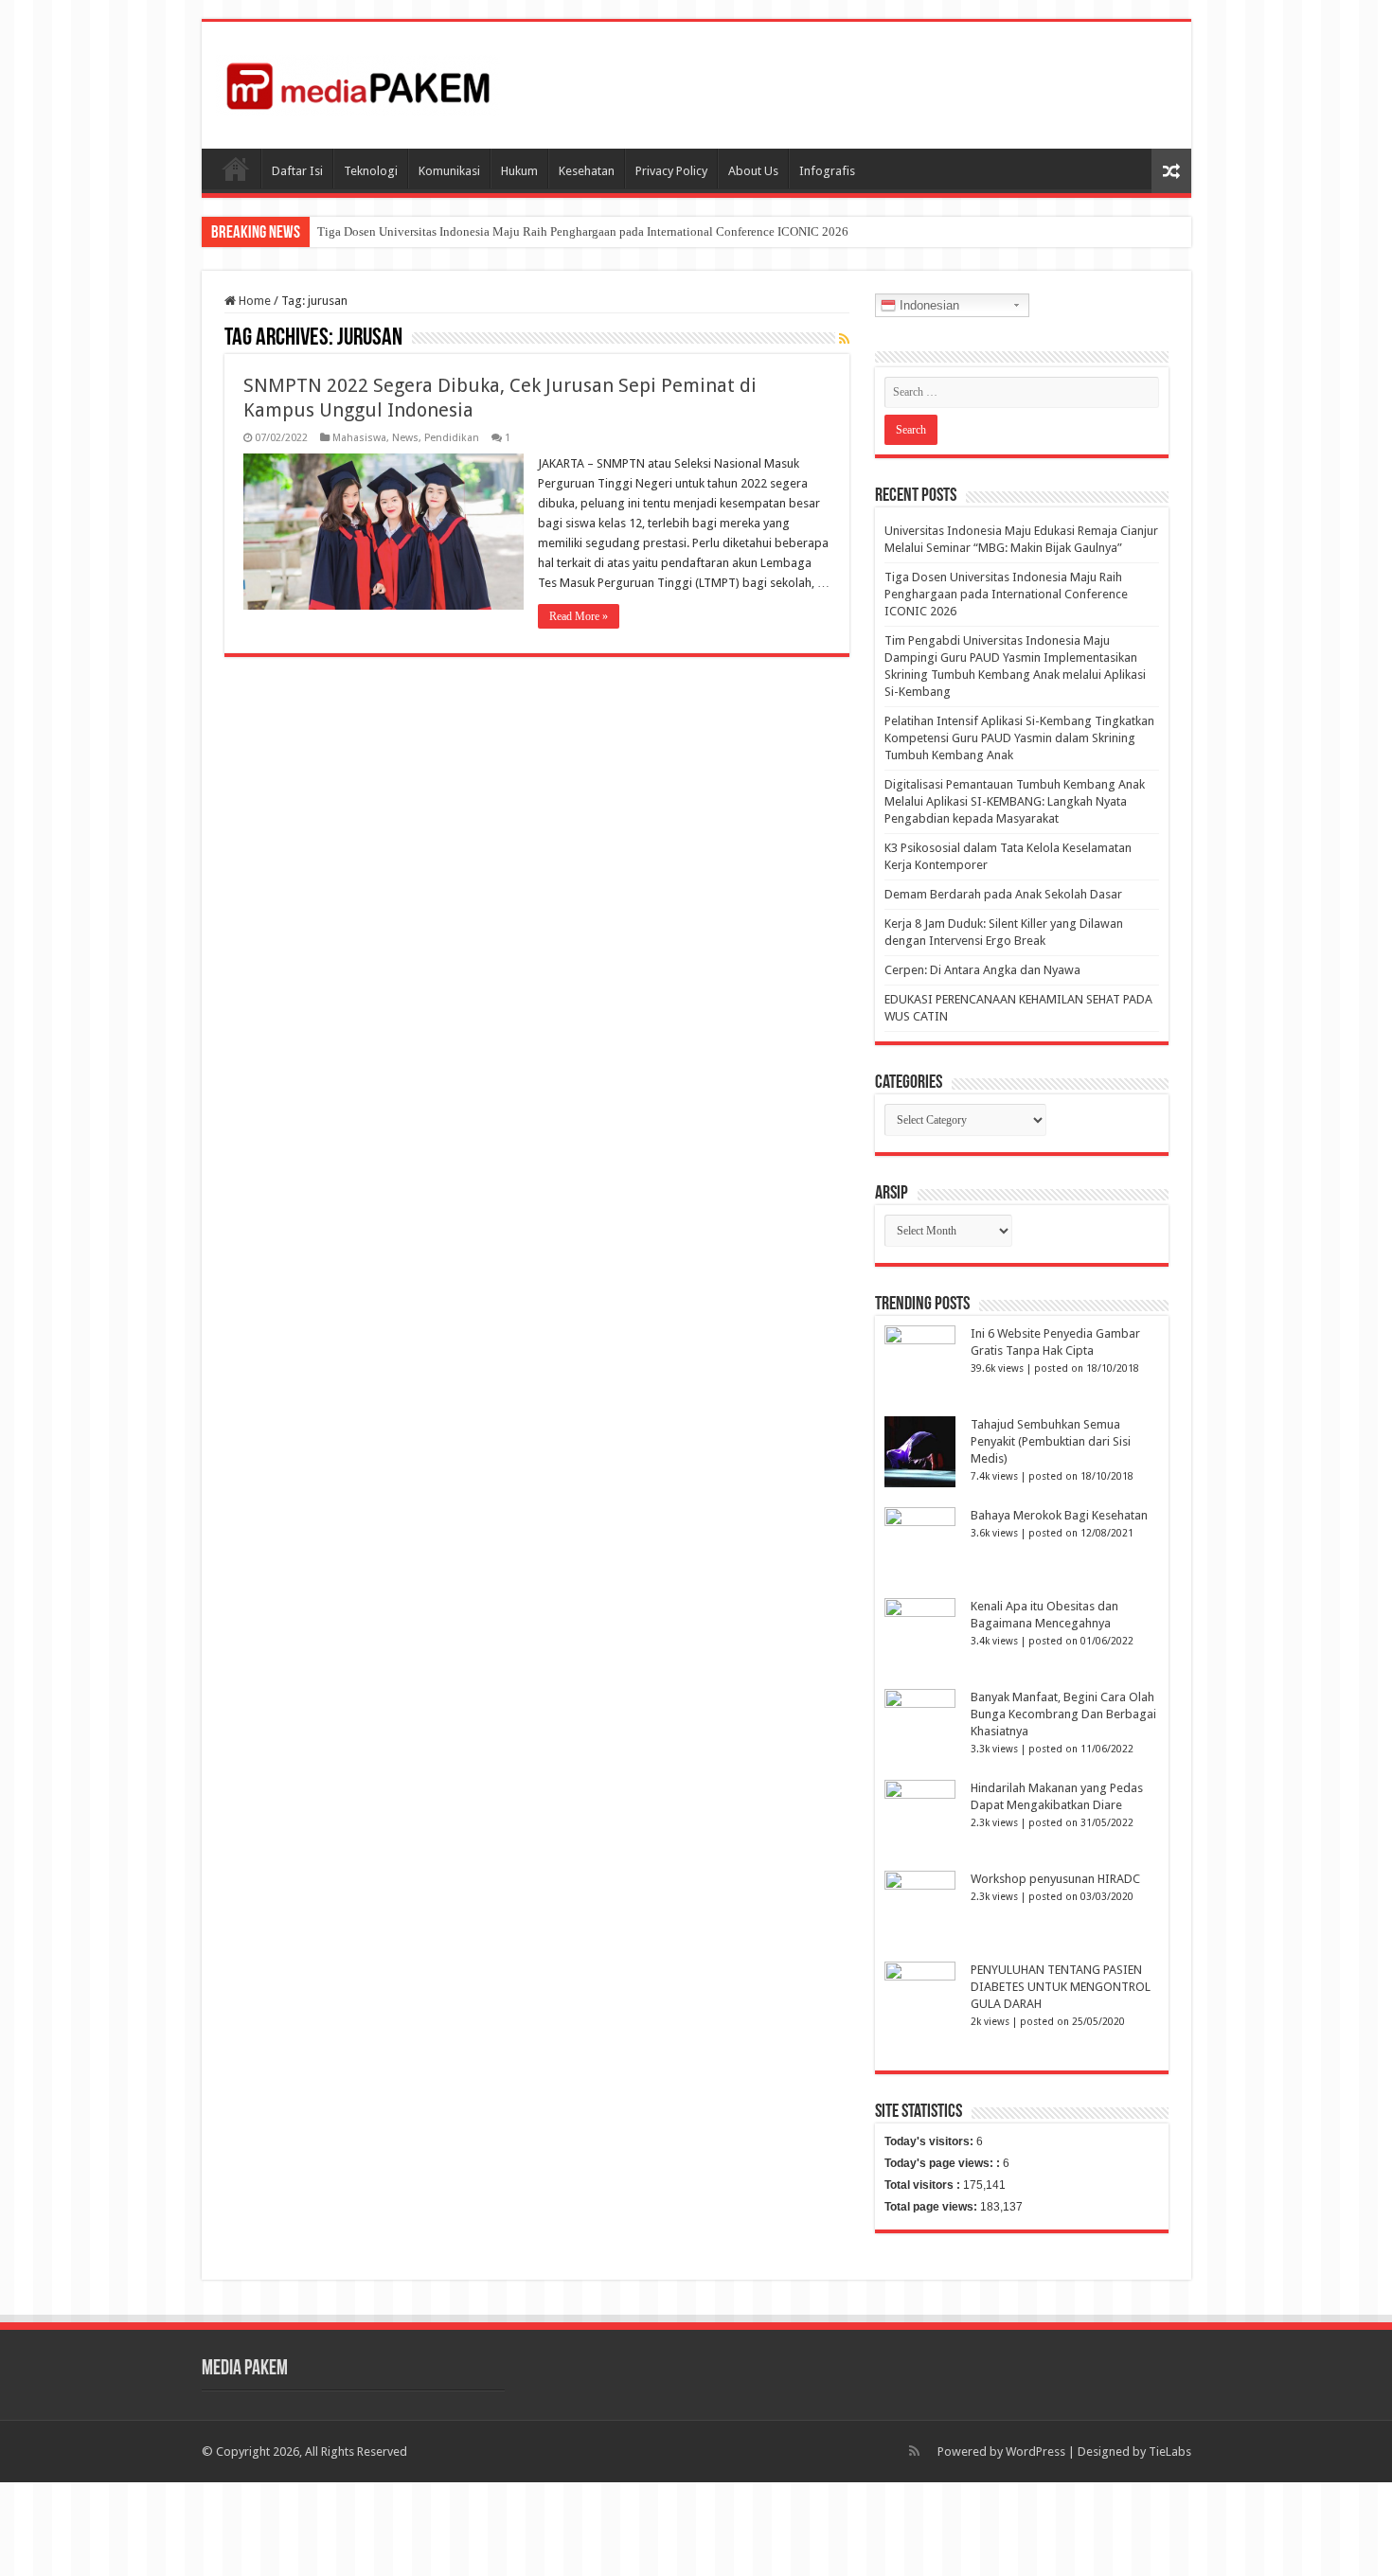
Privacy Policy (671, 171)
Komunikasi (449, 171)
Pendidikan (452, 438)
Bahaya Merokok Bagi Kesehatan (1059, 1515)
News (405, 438)
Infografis (827, 171)
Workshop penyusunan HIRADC (1055, 1879)
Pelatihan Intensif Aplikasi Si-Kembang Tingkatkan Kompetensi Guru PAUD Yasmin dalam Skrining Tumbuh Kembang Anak (1019, 738)
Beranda (236, 169)
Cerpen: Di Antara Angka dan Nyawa (982, 970)
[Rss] (914, 2451)
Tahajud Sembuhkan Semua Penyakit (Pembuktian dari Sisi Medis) (1051, 1441)
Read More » (579, 616)
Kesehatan (587, 171)
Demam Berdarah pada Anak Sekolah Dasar (1003, 894)
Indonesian (928, 305)
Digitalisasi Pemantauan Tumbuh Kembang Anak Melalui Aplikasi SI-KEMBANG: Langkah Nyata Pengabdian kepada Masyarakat (1015, 801)
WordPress (1035, 2452)
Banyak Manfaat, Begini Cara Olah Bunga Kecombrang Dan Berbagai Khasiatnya (1063, 1714)
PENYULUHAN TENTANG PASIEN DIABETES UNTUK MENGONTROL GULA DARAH (1061, 1987)
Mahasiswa (359, 438)
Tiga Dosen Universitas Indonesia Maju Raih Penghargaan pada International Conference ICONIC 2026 (583, 231)
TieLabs (1170, 2452)
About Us (753, 171)
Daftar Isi (297, 171)
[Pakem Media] (358, 81)
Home (253, 301)
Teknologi (371, 171)
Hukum (519, 171)
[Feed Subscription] (844, 339)
